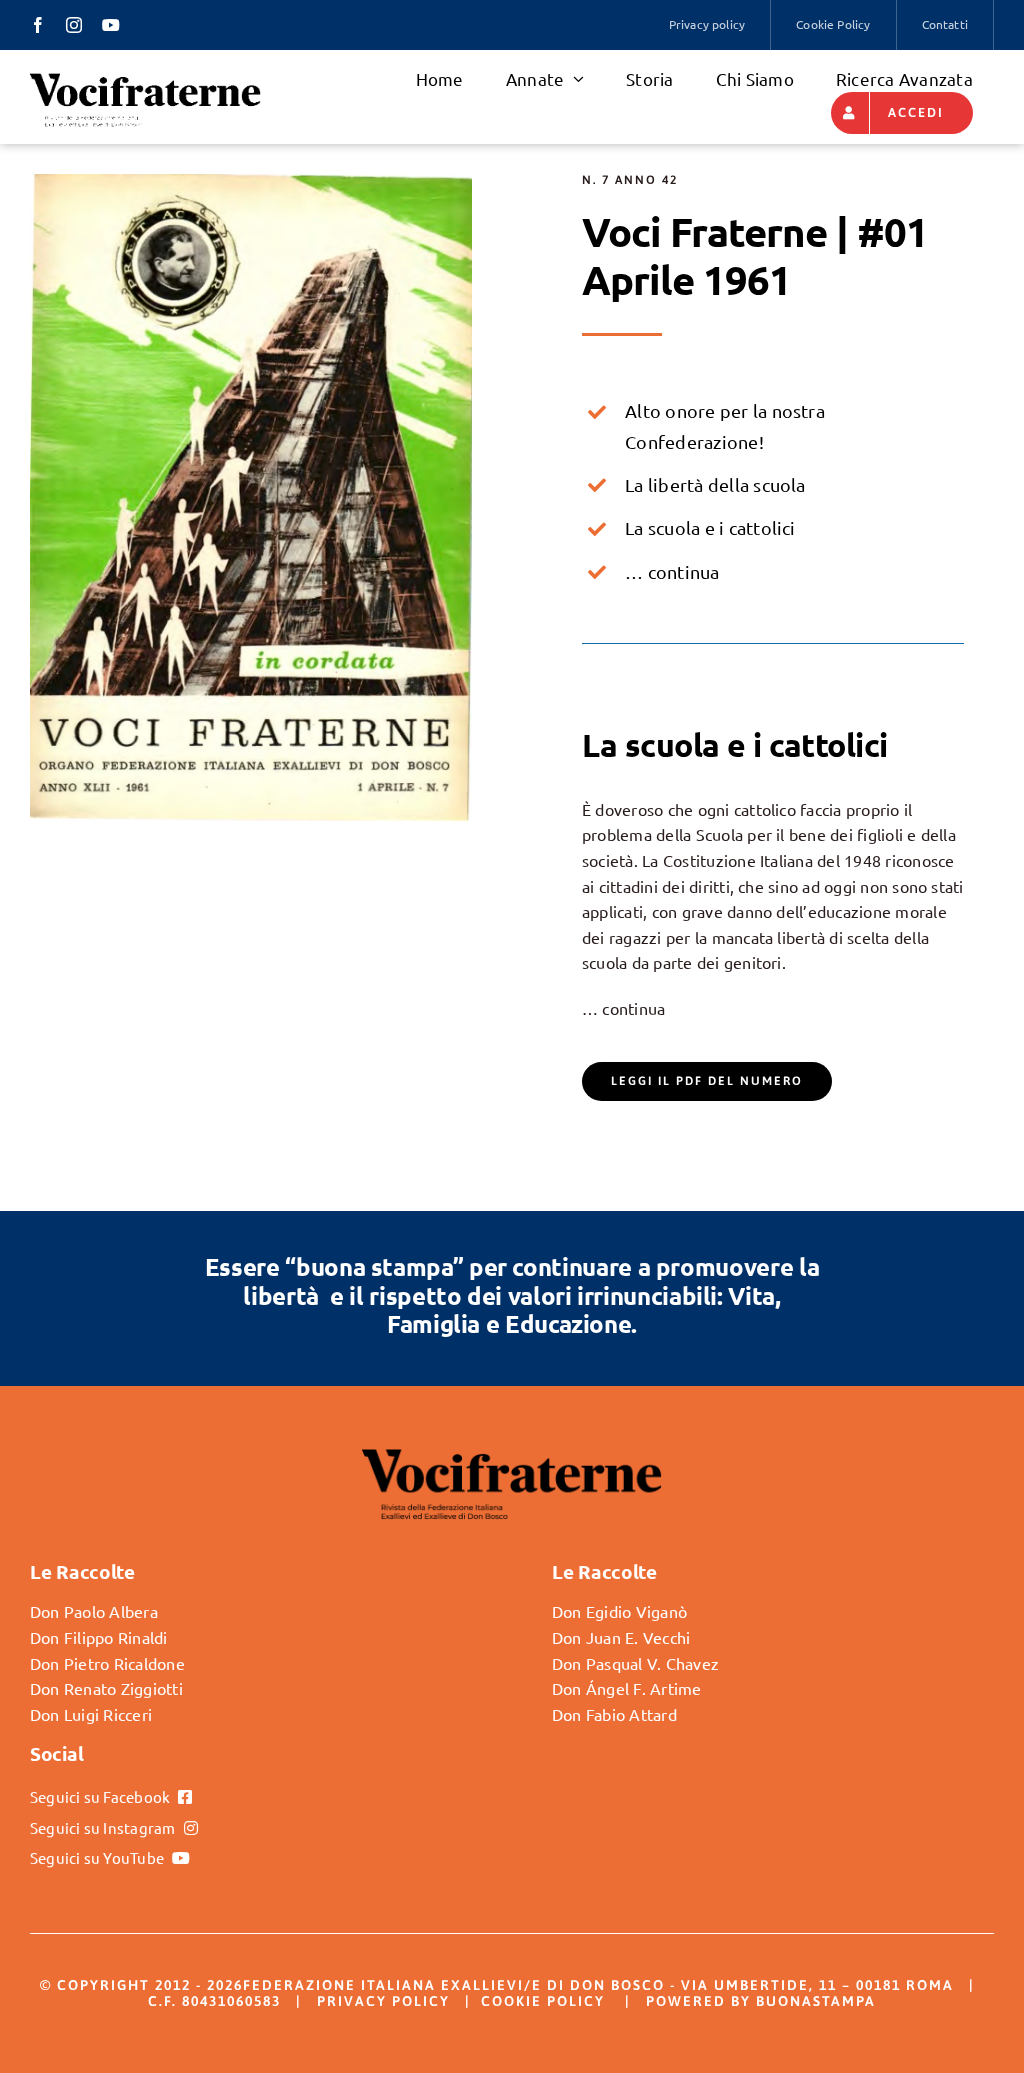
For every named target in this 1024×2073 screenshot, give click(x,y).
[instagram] (74, 25)
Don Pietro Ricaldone (107, 1663)
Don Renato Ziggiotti (106, 1688)
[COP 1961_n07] (251, 182)
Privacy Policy (383, 2001)
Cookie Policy (543, 2001)
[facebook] (38, 25)
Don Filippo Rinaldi (99, 1637)
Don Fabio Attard (614, 1714)
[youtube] (111, 25)
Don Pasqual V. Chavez (635, 1663)
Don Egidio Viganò (619, 1611)
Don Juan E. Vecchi (621, 1637)
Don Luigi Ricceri (91, 1714)
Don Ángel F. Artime (627, 1688)
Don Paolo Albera (94, 1611)
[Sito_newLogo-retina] (145, 79)
